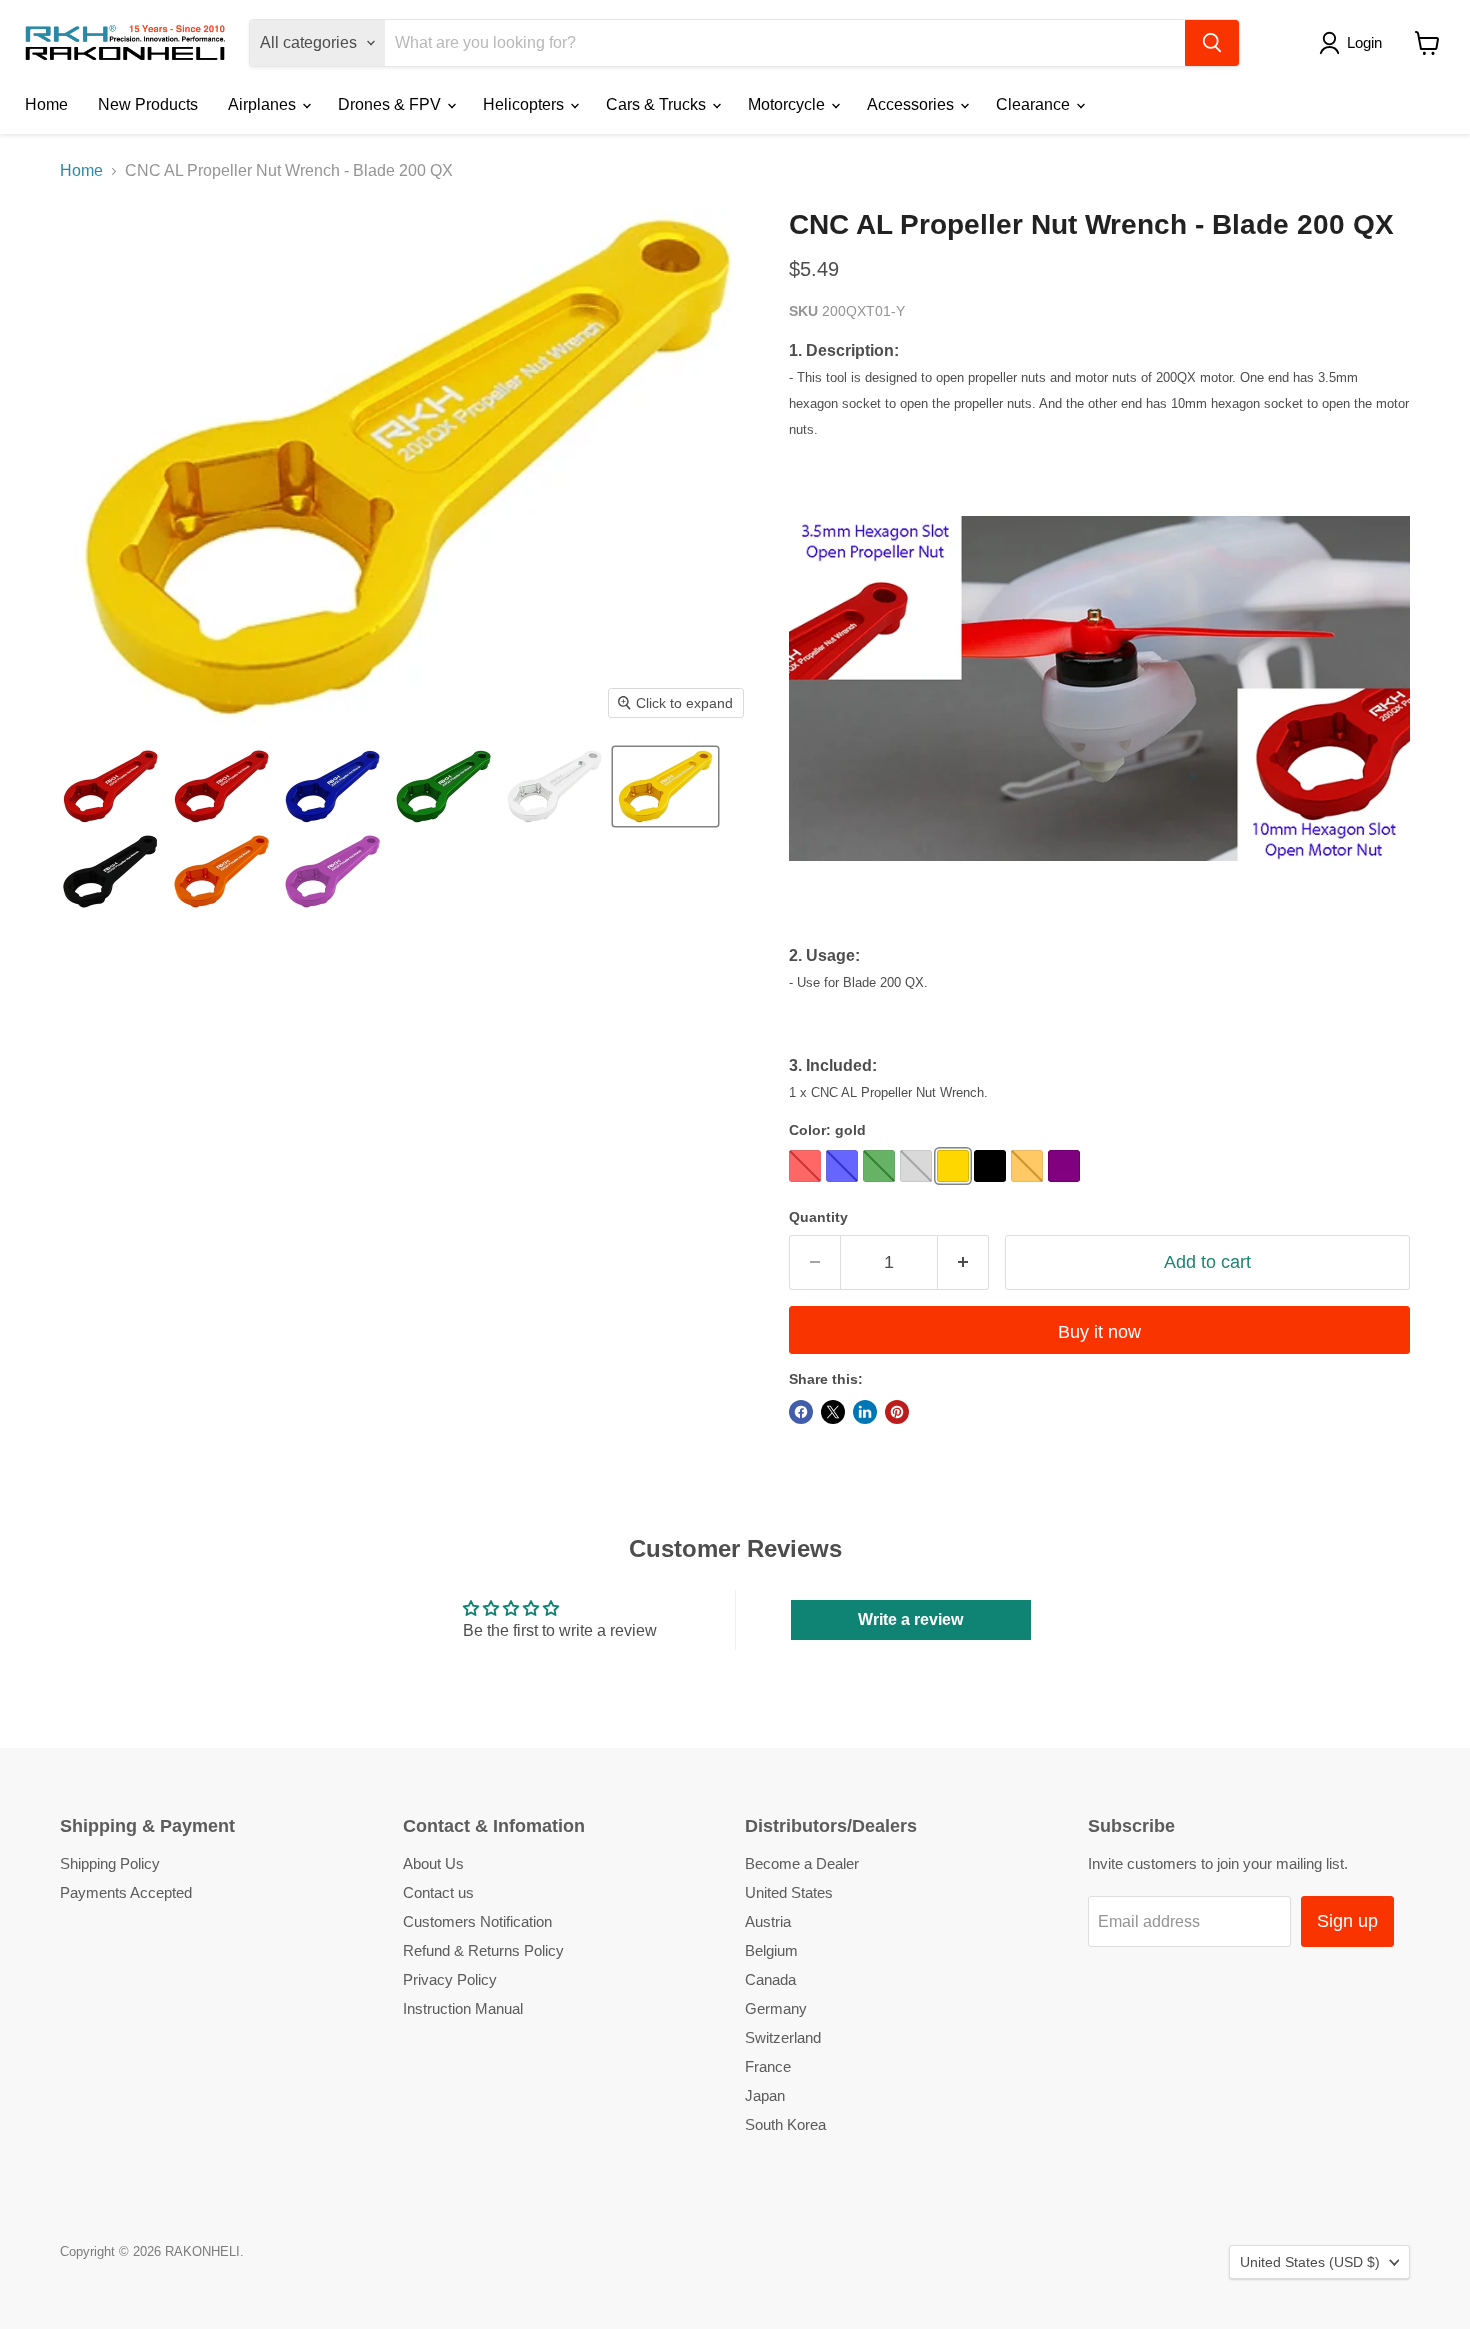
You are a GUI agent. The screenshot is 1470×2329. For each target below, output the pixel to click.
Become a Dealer (802, 1863)
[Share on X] (833, 1412)
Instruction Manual (463, 2008)
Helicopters (525, 104)
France (768, 2066)
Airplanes (264, 104)
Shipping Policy (110, 1863)
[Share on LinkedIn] (865, 1412)
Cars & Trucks (658, 104)
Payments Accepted (126, 1892)
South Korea (785, 2124)
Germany (776, 2008)
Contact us (438, 1892)
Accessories (912, 104)
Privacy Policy (450, 1979)
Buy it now (1099, 1332)
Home (46, 104)
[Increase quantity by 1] (963, 1262)
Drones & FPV (391, 104)
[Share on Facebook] (801, 1412)
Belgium (771, 1950)
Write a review (910, 1619)
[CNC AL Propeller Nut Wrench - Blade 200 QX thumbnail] (110, 786)
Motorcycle (788, 104)
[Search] (1212, 43)
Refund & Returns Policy (483, 1950)
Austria (768, 1921)
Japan (765, 2095)
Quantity (818, 1217)
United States (789, 1892)
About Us (433, 1863)
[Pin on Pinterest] (897, 1412)
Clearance (1035, 104)
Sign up (1347, 1921)
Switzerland (783, 2037)
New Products (148, 104)
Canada (770, 1979)
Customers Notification (477, 1921)
